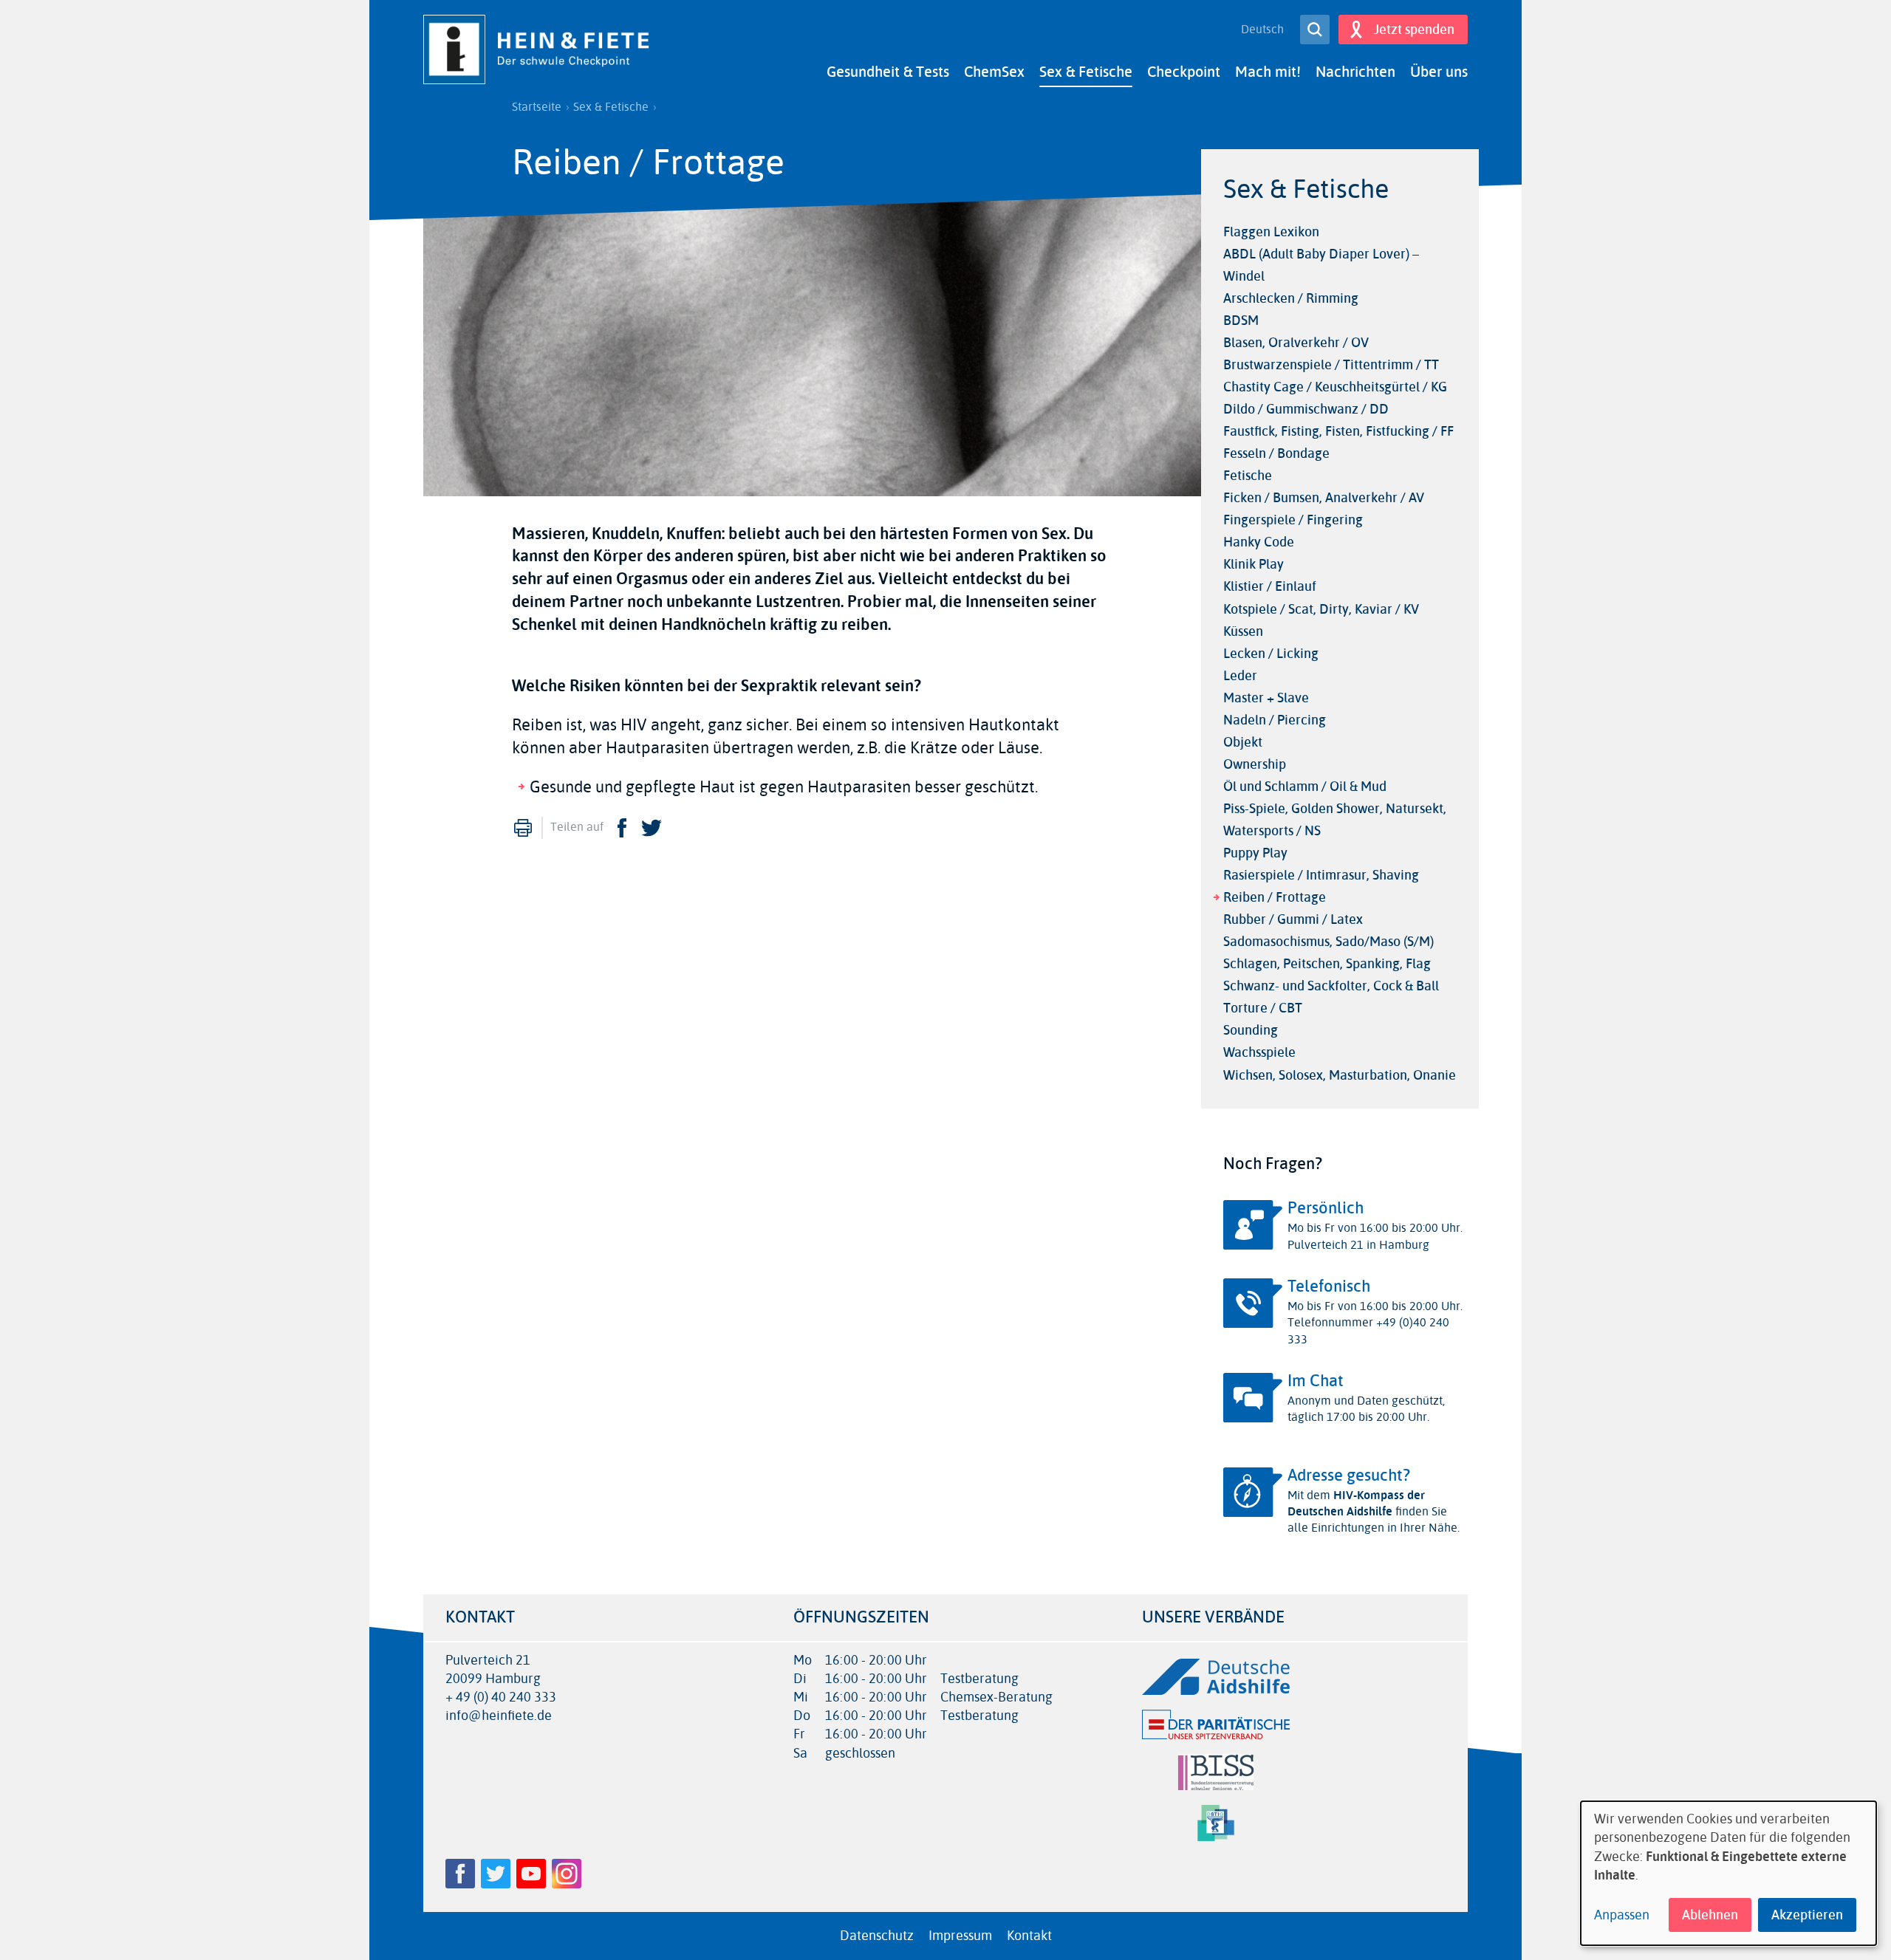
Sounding (1251, 1030)
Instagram (567, 1874)
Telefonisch (1329, 1286)
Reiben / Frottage (1275, 897)
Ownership (1255, 764)
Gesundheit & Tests (888, 72)
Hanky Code (1259, 542)
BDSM (1241, 321)
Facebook (622, 828)
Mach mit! (1268, 72)
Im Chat (1316, 1381)
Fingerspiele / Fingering (1293, 520)
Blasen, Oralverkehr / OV (1296, 343)
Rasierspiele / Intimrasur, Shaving (1321, 875)
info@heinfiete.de (499, 1716)
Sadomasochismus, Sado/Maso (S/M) (1329, 942)
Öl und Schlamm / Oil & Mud (1305, 787)
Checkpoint (1184, 72)
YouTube (531, 1874)
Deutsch (1262, 30)
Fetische (1248, 476)
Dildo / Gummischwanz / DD (1306, 409)
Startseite (537, 107)
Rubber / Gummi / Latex (1293, 919)
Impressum (960, 1936)
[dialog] (1728, 1873)
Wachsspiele (1259, 1052)
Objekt (1243, 742)
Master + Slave (1266, 698)
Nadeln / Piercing (1275, 720)
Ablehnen (1710, 1915)
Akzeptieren (1807, 1915)
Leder (1240, 676)
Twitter (652, 828)
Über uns (1439, 72)
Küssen (1243, 631)
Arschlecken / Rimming (1291, 298)
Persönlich (1326, 1208)
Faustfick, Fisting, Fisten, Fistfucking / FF (1338, 431)
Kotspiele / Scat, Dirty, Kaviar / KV (1321, 609)
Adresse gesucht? (1349, 1476)
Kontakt (1029, 1936)
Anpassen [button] (1622, 1915)
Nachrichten (1355, 72)
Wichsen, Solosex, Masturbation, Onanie (1340, 1075)
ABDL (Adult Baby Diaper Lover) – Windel (1321, 265)
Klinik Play (1254, 564)
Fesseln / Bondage (1276, 453)
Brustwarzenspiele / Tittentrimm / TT (1331, 365)
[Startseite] (541, 49)
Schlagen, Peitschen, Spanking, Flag (1327, 964)
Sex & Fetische (1086, 72)
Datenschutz (877, 1936)
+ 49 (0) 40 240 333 (501, 1697)
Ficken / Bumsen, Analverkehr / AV (1324, 498)
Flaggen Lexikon (1271, 232)
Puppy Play (1255, 853)
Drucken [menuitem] (523, 828)
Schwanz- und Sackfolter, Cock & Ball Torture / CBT (1331, 997)
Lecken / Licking (1271, 654)
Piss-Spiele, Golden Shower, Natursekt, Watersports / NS (1335, 820)
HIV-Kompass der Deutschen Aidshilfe (1356, 1503)
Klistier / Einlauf (1270, 586)
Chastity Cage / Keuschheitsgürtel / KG (1335, 387)
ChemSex (994, 72)
